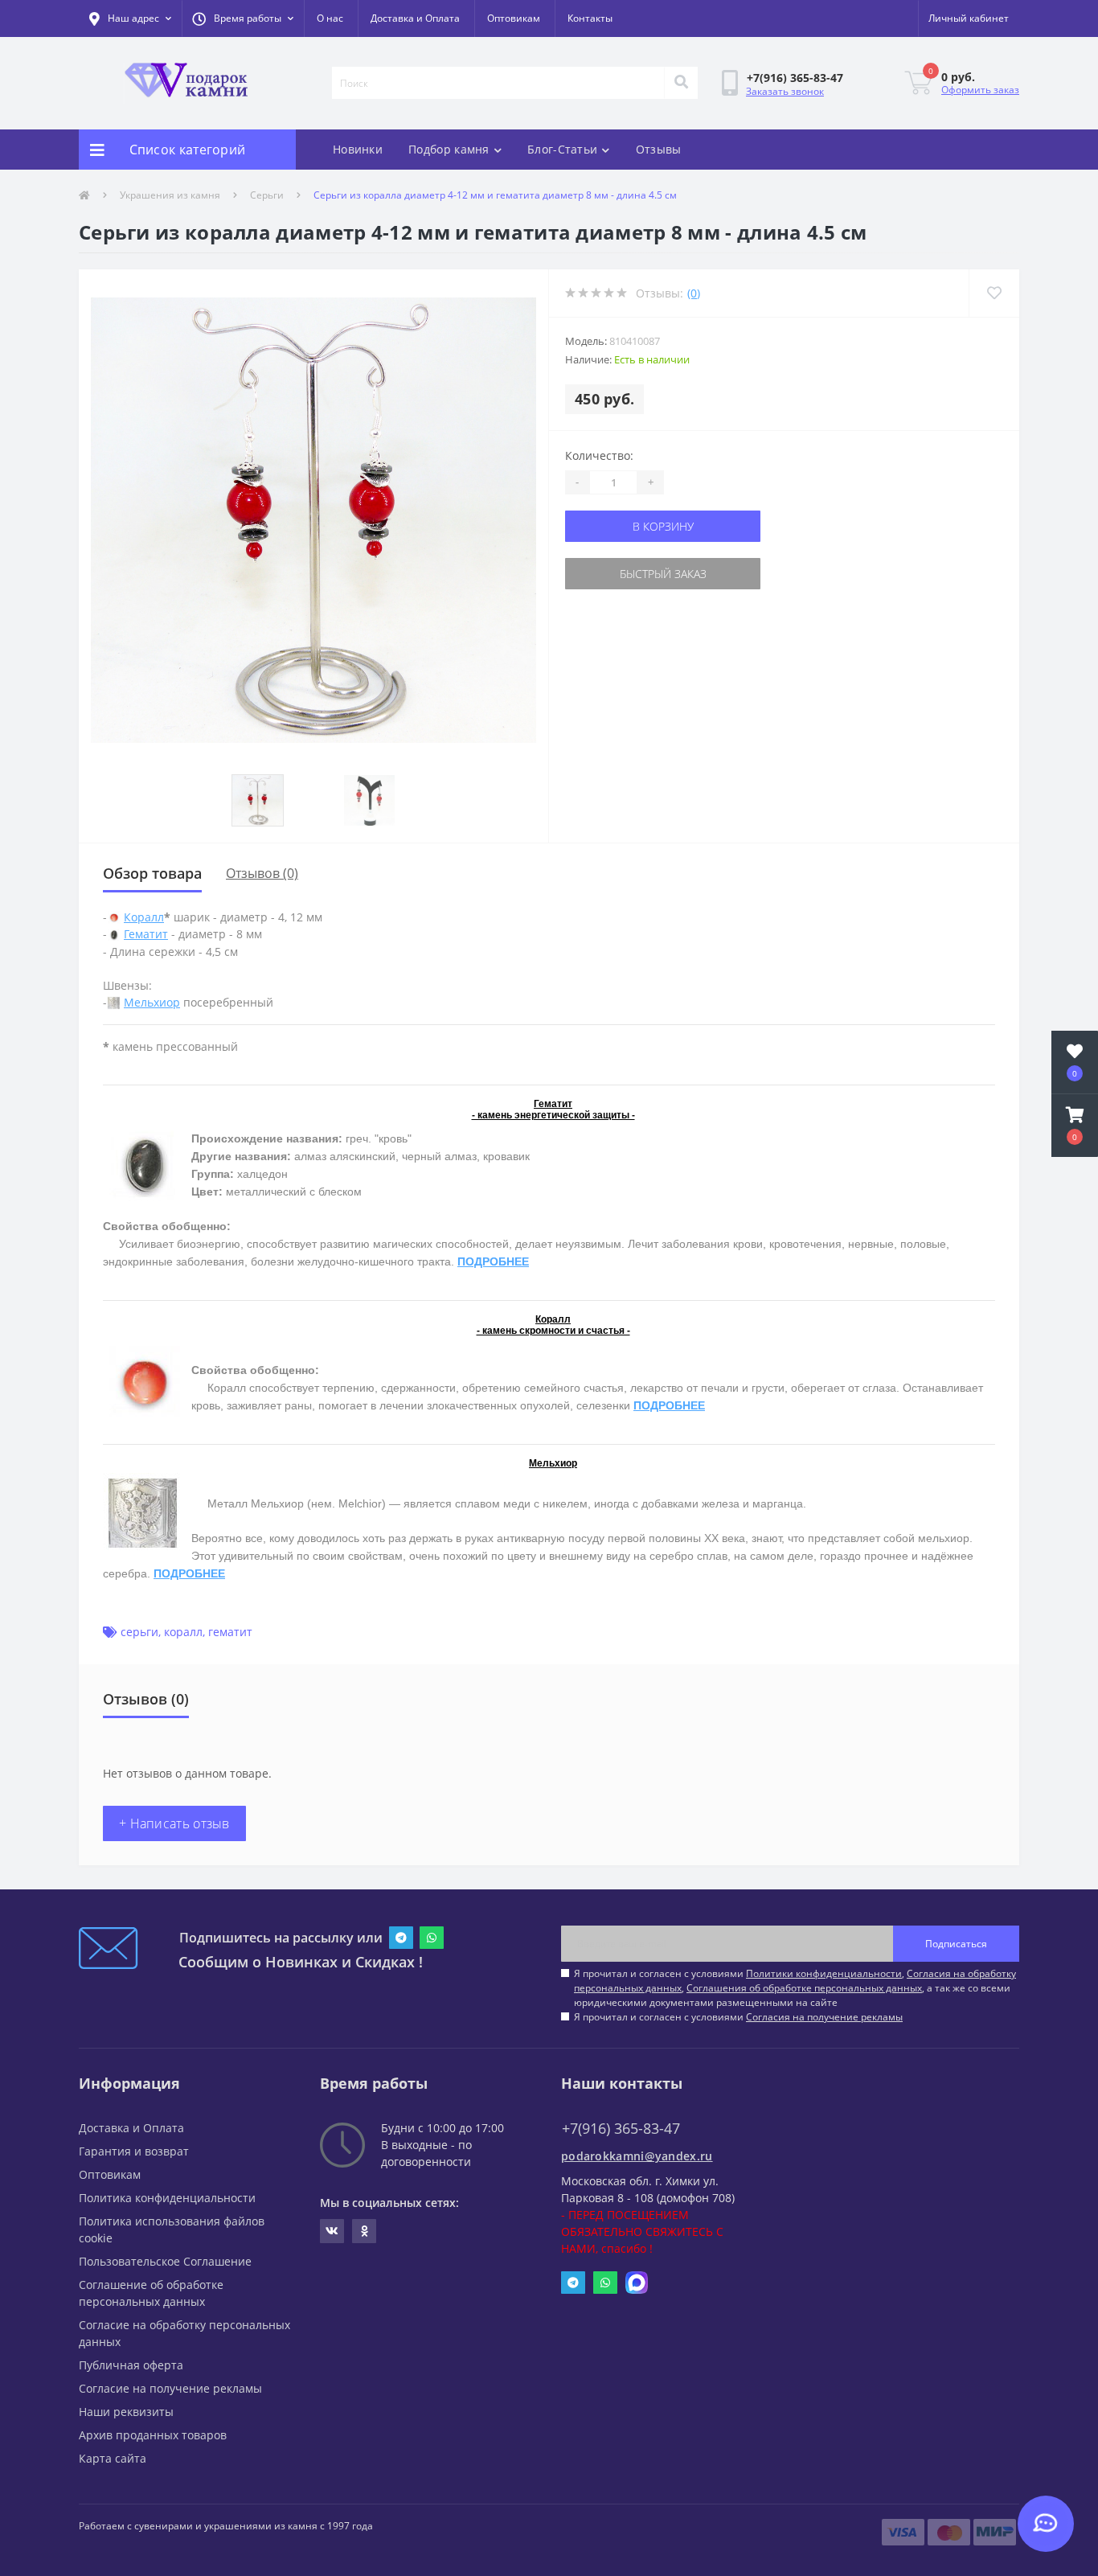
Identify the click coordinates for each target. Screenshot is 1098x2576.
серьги (139, 1632)
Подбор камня (449, 149)
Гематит (146, 934)
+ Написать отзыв (174, 1823)
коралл (183, 1632)
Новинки (358, 149)
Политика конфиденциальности (167, 2198)
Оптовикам (514, 18)
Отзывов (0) (262, 873)
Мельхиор (152, 1002)
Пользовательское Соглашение (165, 2261)
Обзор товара (152, 873)
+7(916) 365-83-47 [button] (621, 2129)
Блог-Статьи (562, 149)
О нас (330, 18)
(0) (694, 293)
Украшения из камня (170, 195)
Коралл (144, 917)
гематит (230, 1632)
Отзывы (659, 149)
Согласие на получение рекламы (170, 2388)
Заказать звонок (785, 91)
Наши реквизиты (126, 2412)
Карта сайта (113, 2458)
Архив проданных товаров (153, 2435)
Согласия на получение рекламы (824, 2017)
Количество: (599, 455)
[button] (243, 18)
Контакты (590, 18)
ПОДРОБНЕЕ (493, 1261)
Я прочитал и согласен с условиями (738, 2017)
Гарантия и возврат (134, 2151)
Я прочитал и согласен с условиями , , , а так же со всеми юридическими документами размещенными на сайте (795, 1988)
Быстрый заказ (663, 574)
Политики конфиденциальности (824, 1973)
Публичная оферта (131, 2365)
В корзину (663, 526)
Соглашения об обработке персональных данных (804, 1988)
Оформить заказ (980, 90)
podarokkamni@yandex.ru (637, 2156)
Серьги (267, 195)
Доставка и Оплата (415, 18)
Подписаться (956, 1944)
